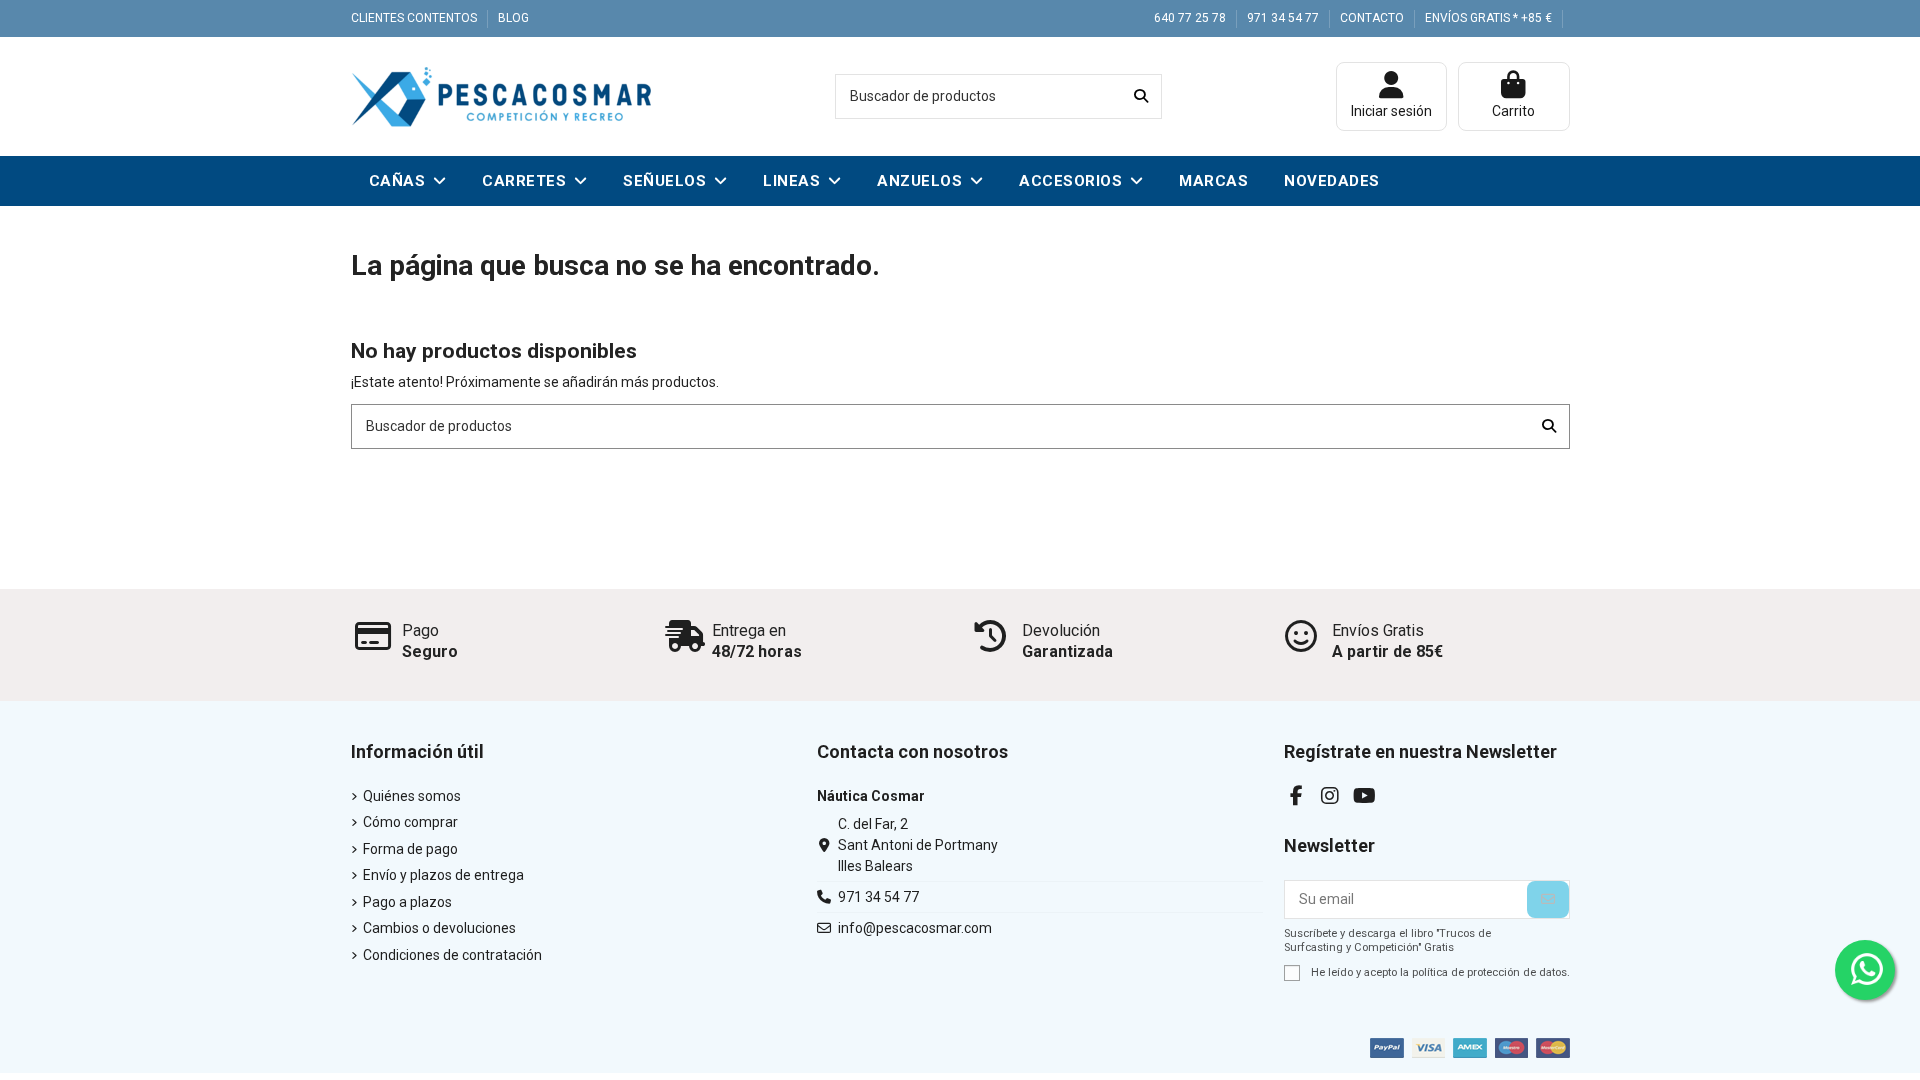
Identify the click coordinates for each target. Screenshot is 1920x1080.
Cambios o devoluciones (439, 928)
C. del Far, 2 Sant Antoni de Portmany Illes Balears (918, 845)
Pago (420, 630)
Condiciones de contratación (452, 955)
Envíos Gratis (1378, 630)
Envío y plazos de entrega (443, 875)
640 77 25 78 (1191, 18)
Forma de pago (410, 849)
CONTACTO (1373, 18)
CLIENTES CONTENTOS (415, 18)
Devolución (1061, 630)
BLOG (513, 18)
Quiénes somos (412, 796)
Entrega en (749, 630)
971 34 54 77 (1284, 18)
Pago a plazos (407, 902)
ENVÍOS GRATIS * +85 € (1488, 18)
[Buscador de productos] (1141, 96)
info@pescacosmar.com (915, 928)
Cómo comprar (410, 822)
